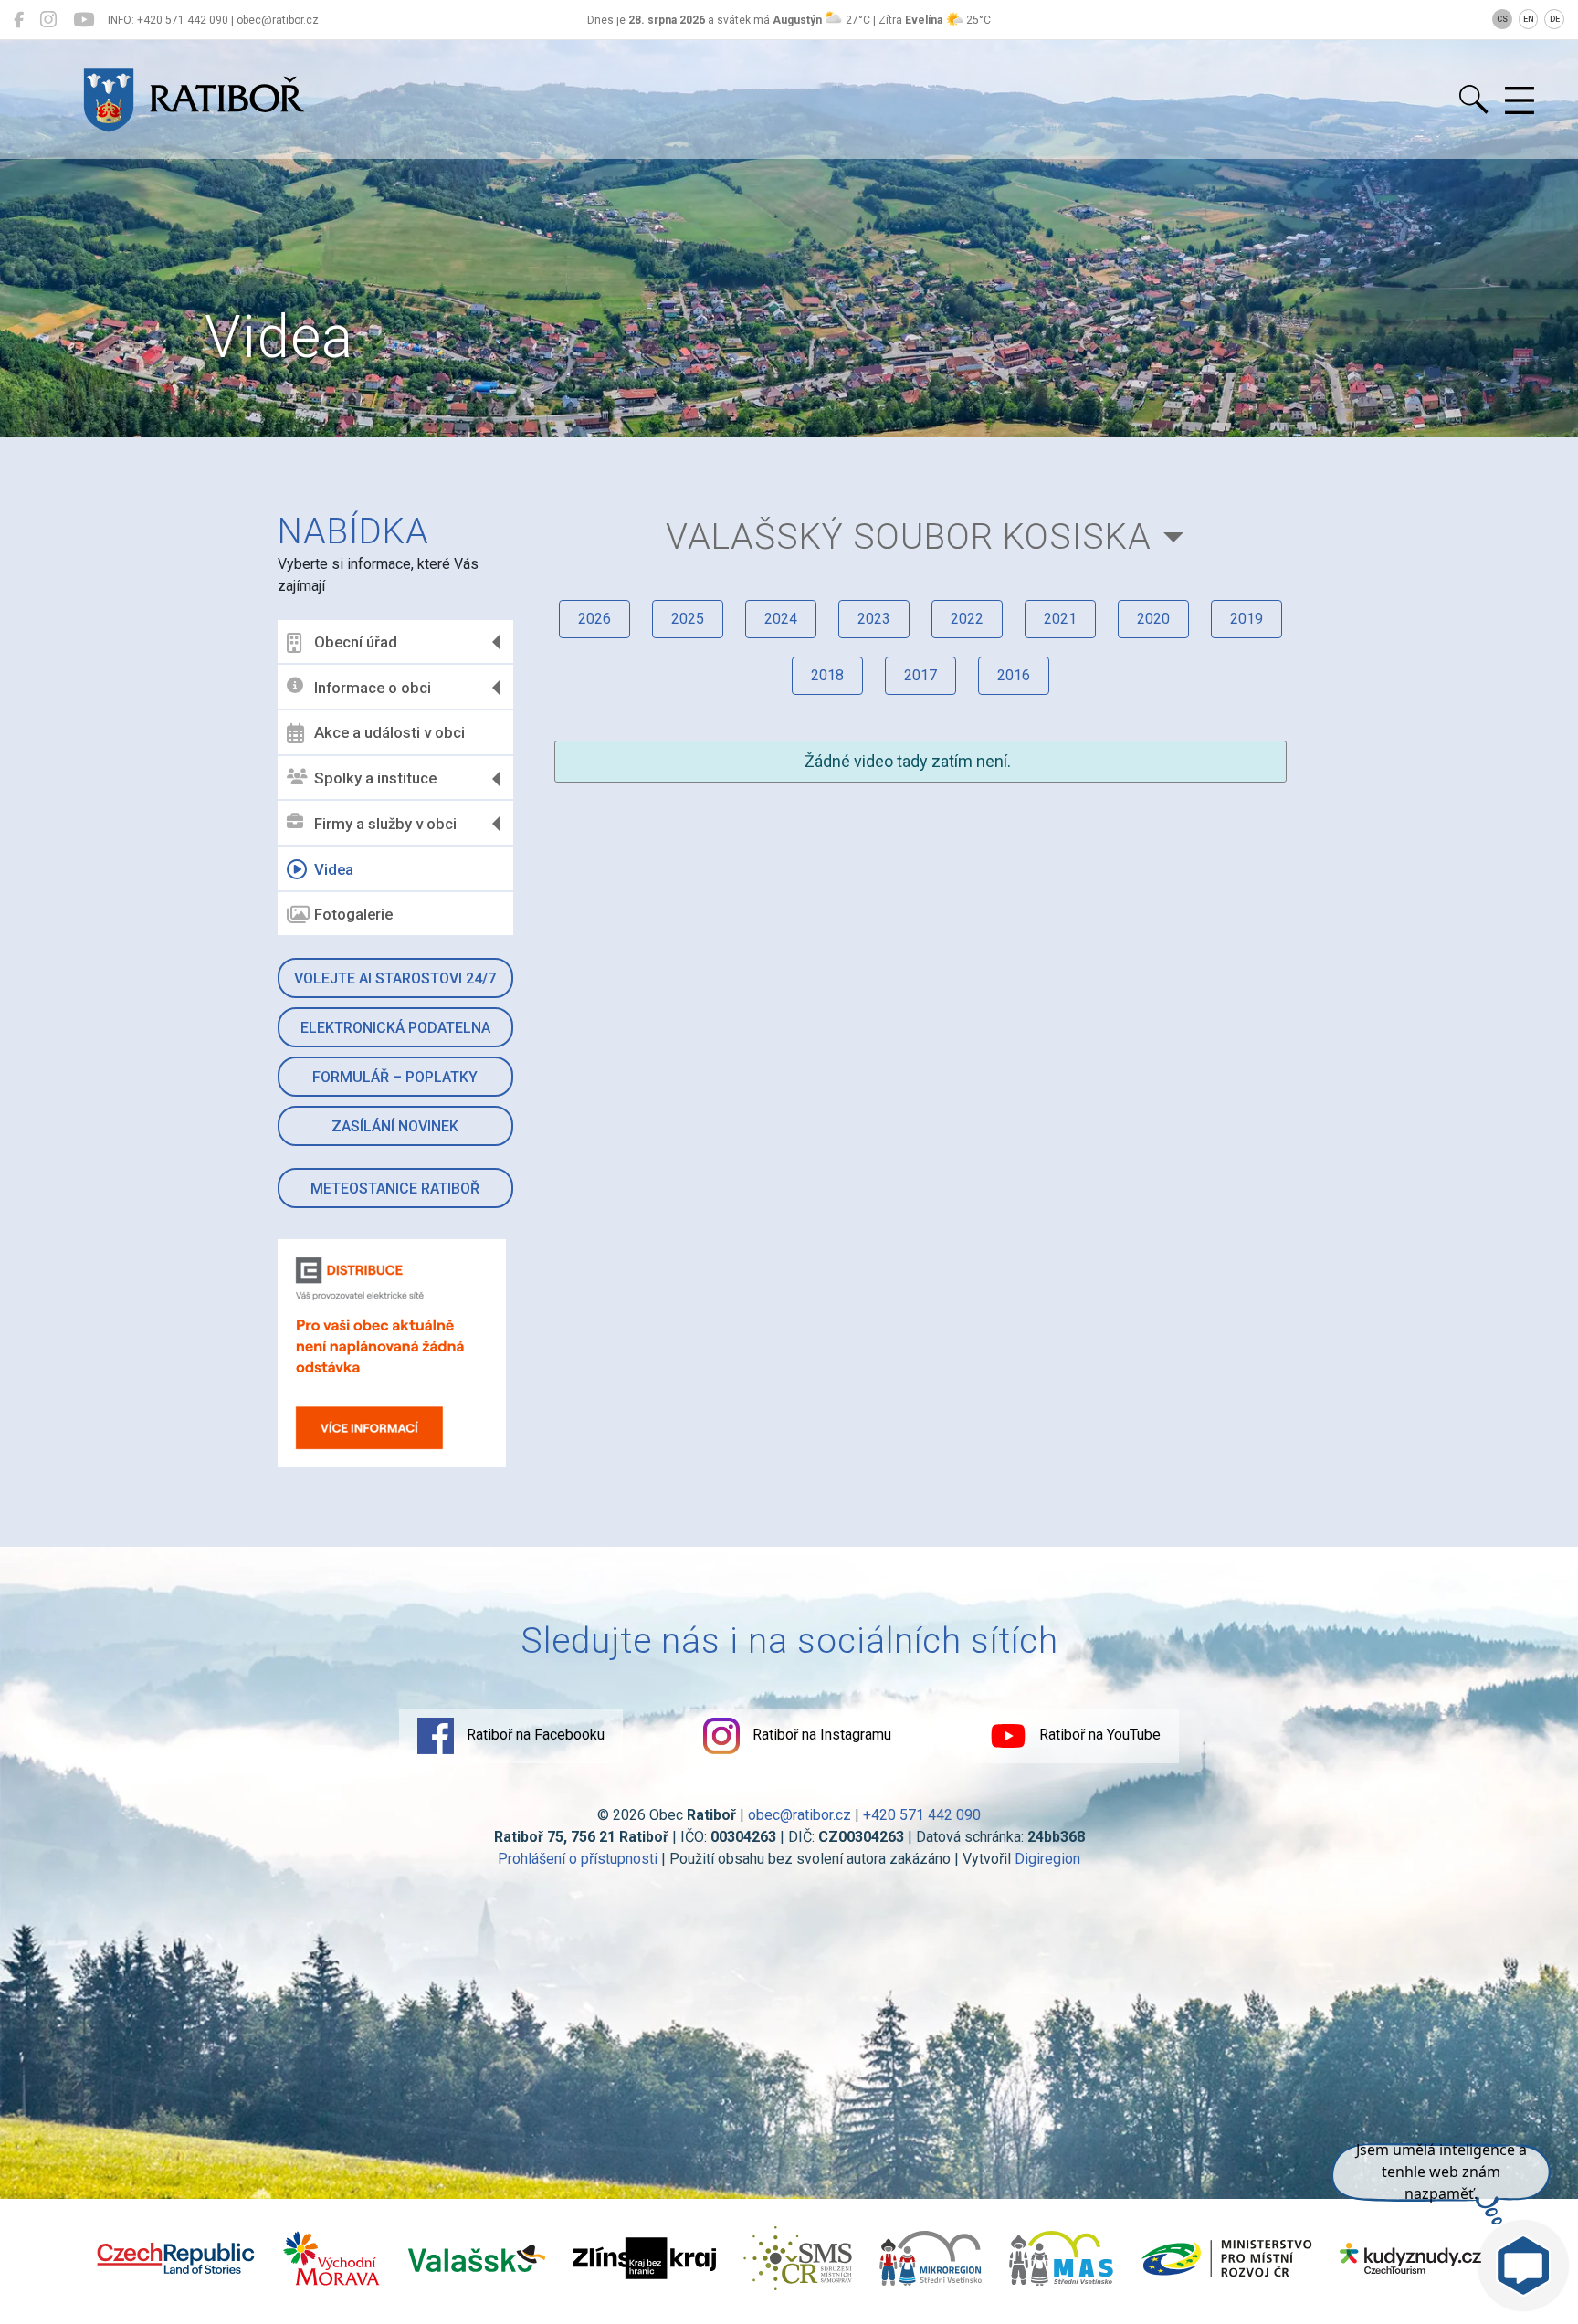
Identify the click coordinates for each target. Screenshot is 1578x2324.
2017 (920, 675)
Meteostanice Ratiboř (395, 1188)
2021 (1060, 619)
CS (1502, 19)
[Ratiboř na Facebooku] (19, 20)
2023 (874, 619)
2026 (594, 619)
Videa (334, 869)
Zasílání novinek (395, 1126)
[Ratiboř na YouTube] (84, 20)
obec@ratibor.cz (800, 1815)
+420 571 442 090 (922, 1815)
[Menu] (1520, 101)
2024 (781, 619)
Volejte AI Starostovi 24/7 (395, 978)
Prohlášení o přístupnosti (578, 1859)
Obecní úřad (356, 642)
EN (1529, 19)
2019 (1247, 619)
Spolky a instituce (375, 778)
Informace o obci (373, 688)
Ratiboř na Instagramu (820, 1735)
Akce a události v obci (389, 732)
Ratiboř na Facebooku (534, 1735)
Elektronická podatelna (395, 1028)
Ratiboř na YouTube (1098, 1735)
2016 (1014, 675)
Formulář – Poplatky (395, 1077)
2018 (827, 675)
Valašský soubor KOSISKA (909, 536)
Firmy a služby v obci (385, 824)
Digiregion (1047, 1859)
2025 (688, 619)
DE (1555, 19)
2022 (967, 619)
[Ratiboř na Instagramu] (48, 20)
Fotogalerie (353, 914)
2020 (1153, 619)
